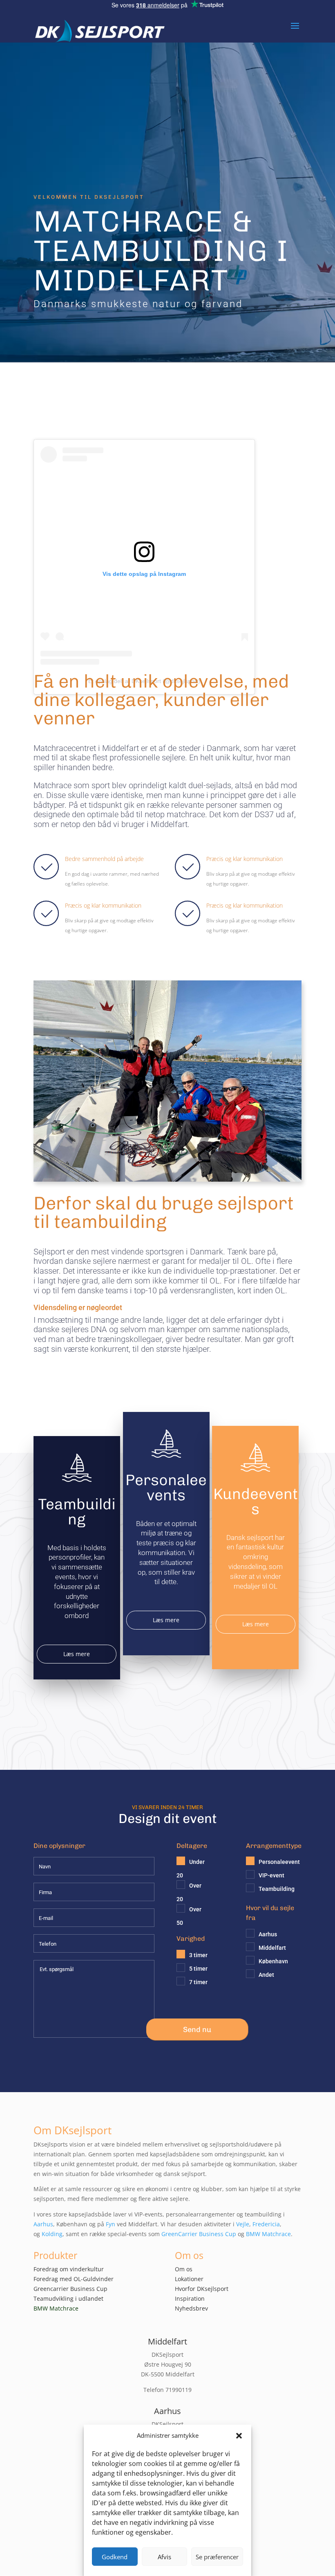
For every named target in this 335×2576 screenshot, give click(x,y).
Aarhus (43, 2224)
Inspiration (190, 2298)
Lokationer (189, 2279)
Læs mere (77, 1654)
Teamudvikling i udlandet (68, 2298)
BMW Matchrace (268, 2234)
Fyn (111, 2224)
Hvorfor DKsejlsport (202, 2289)
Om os (184, 2269)
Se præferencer (217, 2557)
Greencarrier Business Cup (70, 2289)
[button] (239, 2436)
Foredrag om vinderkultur (69, 2269)
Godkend (115, 2557)
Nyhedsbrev (191, 2308)
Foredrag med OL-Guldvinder (74, 2279)
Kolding (52, 2234)
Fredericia (266, 2224)
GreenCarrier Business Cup (199, 2234)
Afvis (164, 2557)
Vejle (243, 2224)
